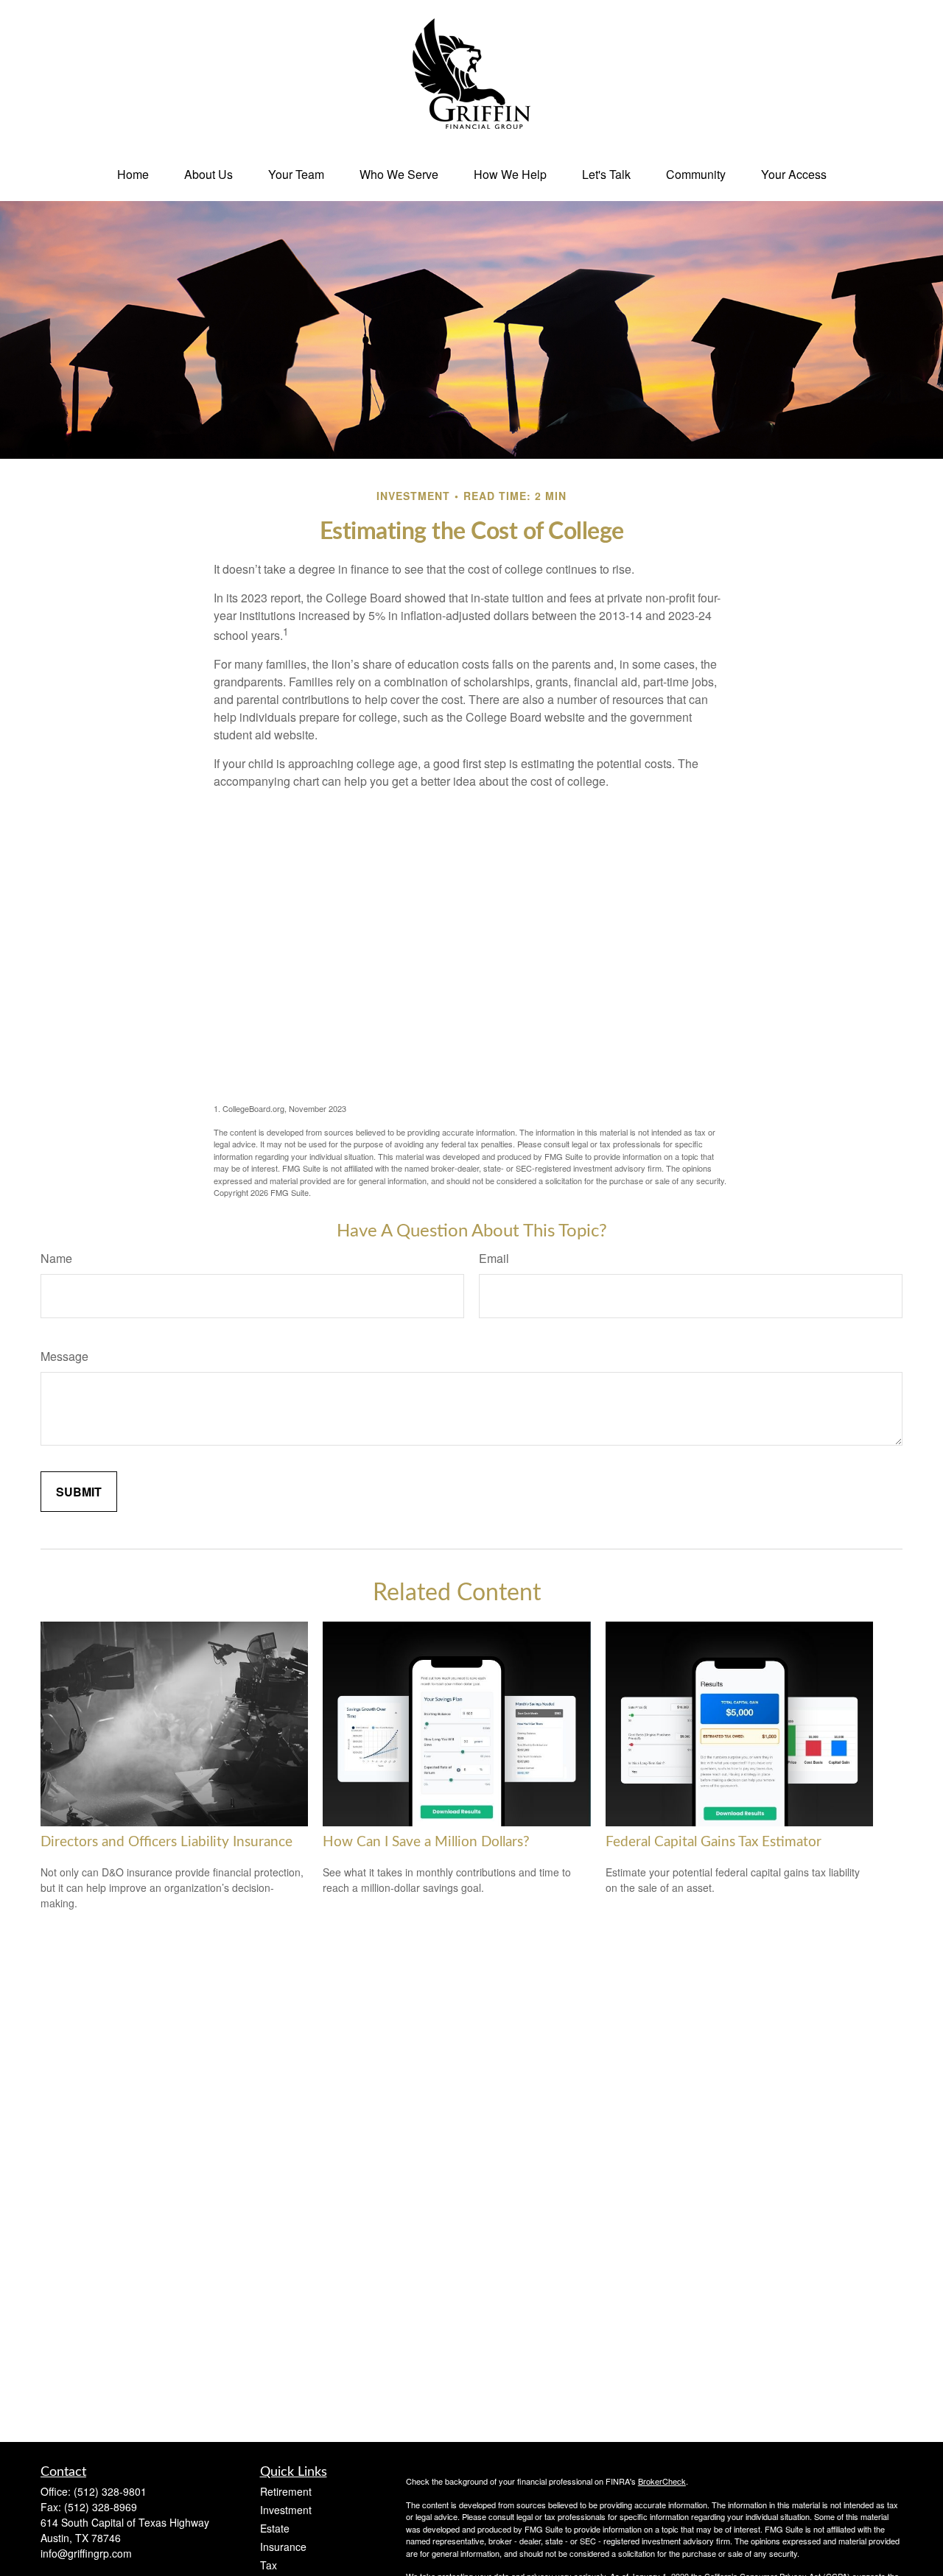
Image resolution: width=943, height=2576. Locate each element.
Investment (286, 2510)
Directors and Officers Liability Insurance (166, 1842)
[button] (133, 174)
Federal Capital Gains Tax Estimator (714, 1842)
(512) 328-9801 (110, 2491)
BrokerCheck (662, 2481)
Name (56, 1258)
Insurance (283, 2547)
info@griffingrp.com (86, 2553)
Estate (275, 2528)
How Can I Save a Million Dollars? (426, 1842)
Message (64, 1356)
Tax (269, 2565)
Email (494, 1258)
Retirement (286, 2491)
